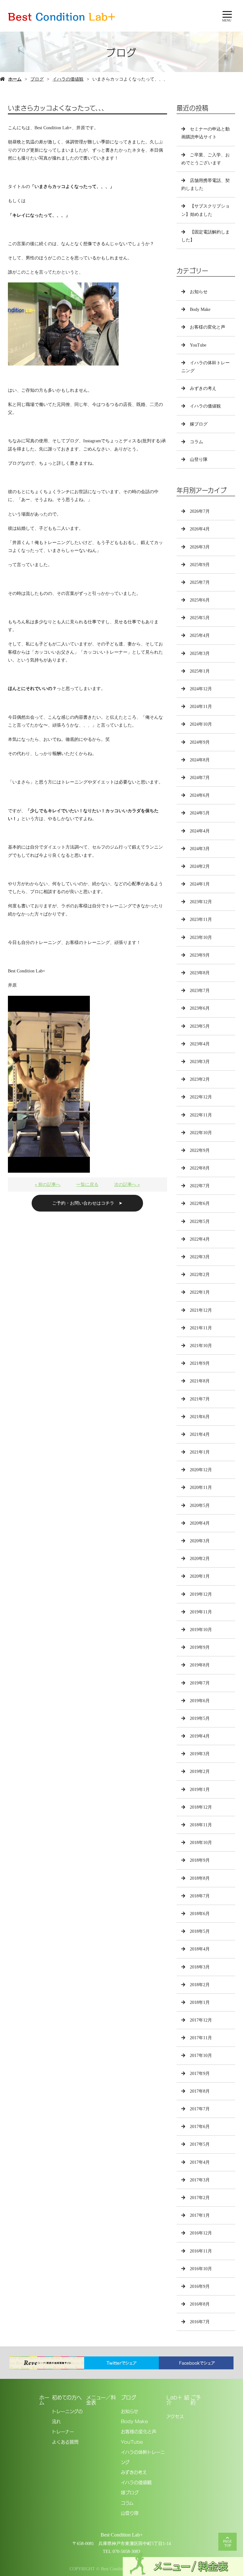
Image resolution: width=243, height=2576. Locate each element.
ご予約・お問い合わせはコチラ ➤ (87, 1203)
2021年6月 (200, 1417)
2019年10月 (201, 1630)
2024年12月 (201, 689)
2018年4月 (200, 1949)
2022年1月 (200, 1292)
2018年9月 (200, 1860)
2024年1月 (200, 884)
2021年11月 (201, 1328)
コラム (196, 442)
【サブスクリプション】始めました (206, 210)
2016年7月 (200, 2322)
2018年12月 (201, 1807)
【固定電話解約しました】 (206, 236)
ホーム (15, 79)
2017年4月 (200, 2162)
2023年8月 (200, 973)
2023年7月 (200, 991)
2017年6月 (200, 2127)
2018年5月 (200, 1931)
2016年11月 (201, 2251)
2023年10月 (201, 937)
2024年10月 (201, 724)
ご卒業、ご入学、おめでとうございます (206, 159)
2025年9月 (200, 565)
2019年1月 (200, 1790)
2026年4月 (200, 529)
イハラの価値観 (68, 79)
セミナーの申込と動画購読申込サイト (206, 133)
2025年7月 (200, 582)
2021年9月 (200, 1363)
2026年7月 (200, 511)
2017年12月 (201, 2020)
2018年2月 (200, 1985)
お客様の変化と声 (208, 327)
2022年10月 (201, 1133)
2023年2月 (200, 1079)
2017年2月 (200, 2198)
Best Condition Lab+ (122, 2535)
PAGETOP (227, 2543)
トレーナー (63, 2431)
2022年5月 (200, 1221)
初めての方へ (67, 2397)
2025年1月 (200, 671)
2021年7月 (200, 1399)
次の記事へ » (127, 1185)
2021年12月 (201, 1310)
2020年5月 (200, 1506)
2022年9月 (200, 1150)
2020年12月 (201, 1470)
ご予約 (196, 2400)
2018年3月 (200, 1967)
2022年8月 (200, 1168)
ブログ (37, 79)
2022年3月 (200, 1257)
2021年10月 (201, 1346)
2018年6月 (200, 1914)
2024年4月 (200, 831)
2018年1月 (200, 2002)
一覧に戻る (87, 1185)
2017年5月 (200, 2144)
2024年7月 (200, 778)
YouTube (198, 345)
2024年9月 (200, 742)
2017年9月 (200, 2074)
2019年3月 (200, 1754)
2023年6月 (200, 1008)
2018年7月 (200, 1896)
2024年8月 (200, 760)
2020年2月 (200, 1559)
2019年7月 (200, 1683)
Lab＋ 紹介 (178, 2400)
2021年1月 (200, 1452)
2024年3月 (200, 849)
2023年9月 (200, 955)
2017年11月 (201, 2038)
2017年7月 (200, 2109)
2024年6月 (200, 795)
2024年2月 (200, 866)
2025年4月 (200, 635)
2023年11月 (201, 919)
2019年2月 (200, 1772)
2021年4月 (200, 1434)
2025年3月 (200, 653)
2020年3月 (200, 1541)
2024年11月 (201, 707)
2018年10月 (201, 1843)
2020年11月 (201, 1488)
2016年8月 (200, 2304)
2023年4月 (200, 1044)
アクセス (175, 2416)
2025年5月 (200, 618)
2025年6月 (200, 600)
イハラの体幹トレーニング (206, 367)
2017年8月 (200, 2091)
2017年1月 (200, 2215)
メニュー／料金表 (101, 2400)
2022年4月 (200, 1239)
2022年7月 (200, 1186)
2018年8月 (200, 1878)
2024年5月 (200, 813)
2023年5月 (200, 1026)
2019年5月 (200, 1718)
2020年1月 (200, 1576)
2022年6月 (200, 1203)
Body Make (200, 309)
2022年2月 (200, 1275)
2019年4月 (200, 1736)
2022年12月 (201, 1097)
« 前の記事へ (48, 1185)
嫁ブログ (199, 424)
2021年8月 (200, 1381)
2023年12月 (201, 902)
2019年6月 (200, 1701)
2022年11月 (201, 1115)
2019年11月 (201, 1612)
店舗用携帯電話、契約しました (206, 184)
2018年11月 (201, 1825)
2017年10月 (201, 2056)
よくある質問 (65, 2442)
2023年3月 (200, 1062)
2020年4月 (200, 1523)
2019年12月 (201, 1594)
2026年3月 (200, 547)
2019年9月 (200, 1647)
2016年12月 (201, 2233)
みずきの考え (203, 388)
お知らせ (199, 292)
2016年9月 (200, 2286)
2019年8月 (200, 1665)
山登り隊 (199, 460)
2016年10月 (201, 2269)
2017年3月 (200, 2180)
